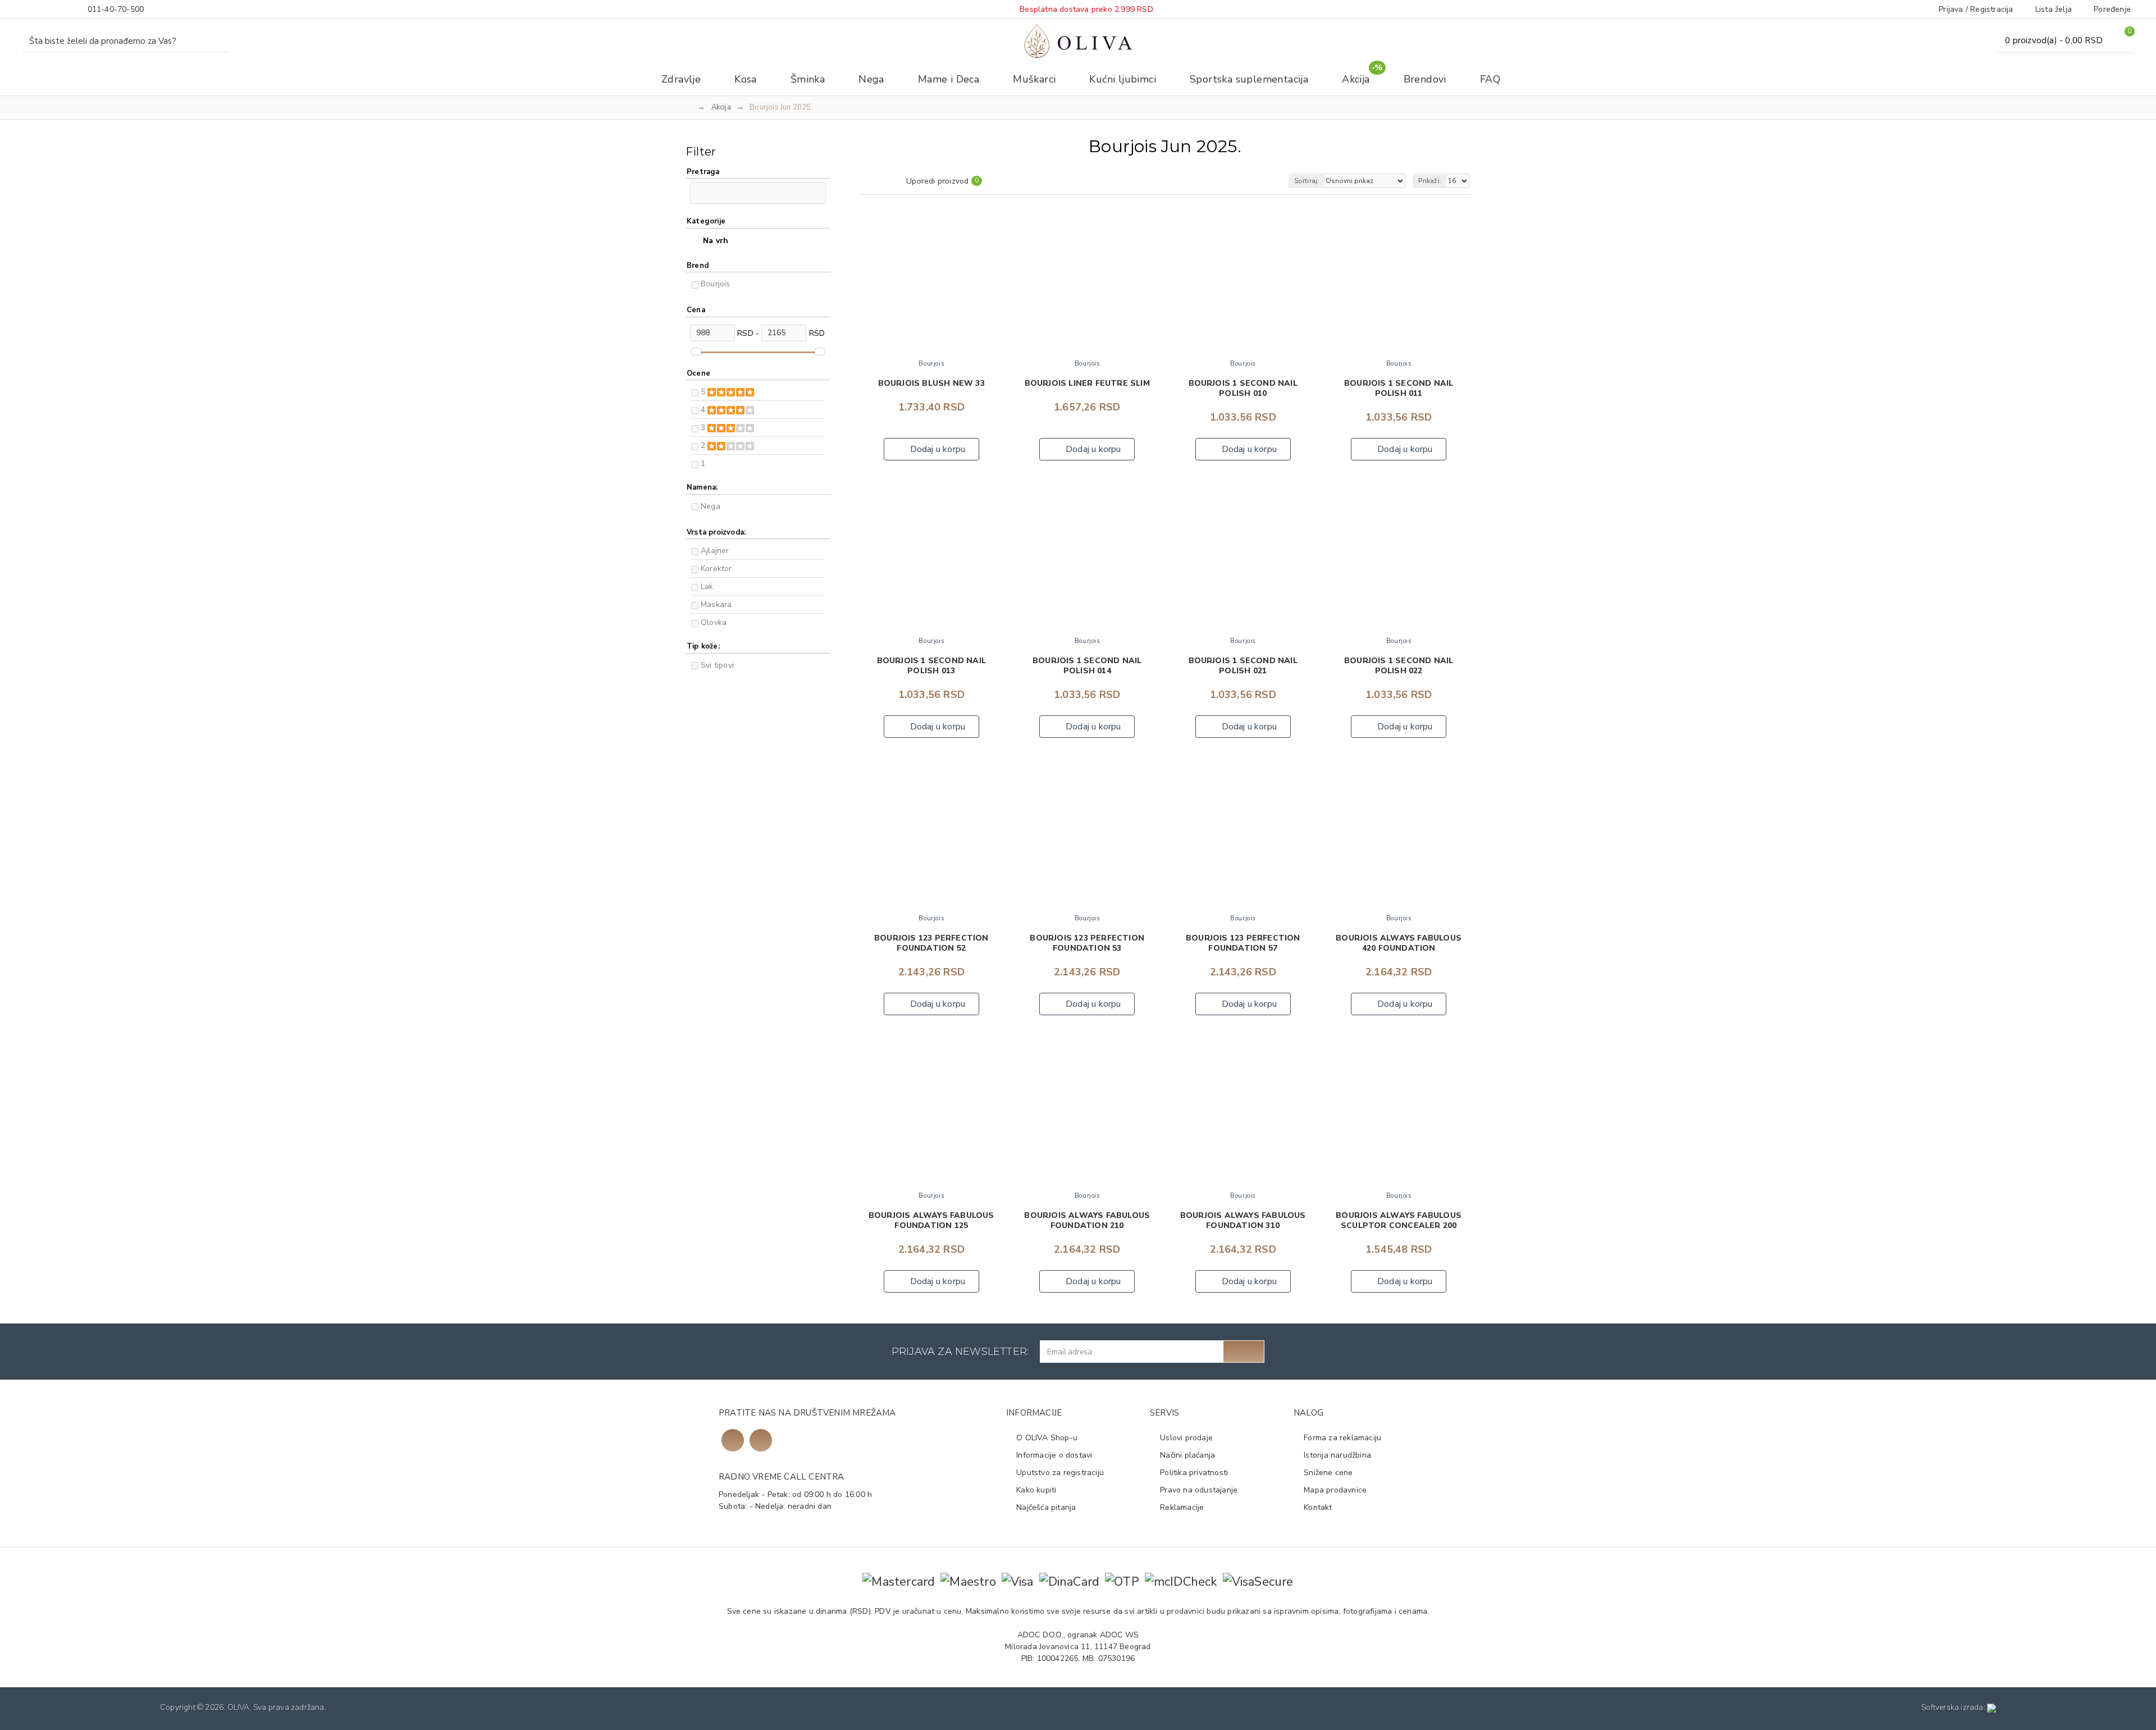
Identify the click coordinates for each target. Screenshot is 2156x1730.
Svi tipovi (717, 665)
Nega (711, 506)
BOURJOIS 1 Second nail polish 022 (1399, 666)
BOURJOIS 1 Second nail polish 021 (1243, 666)
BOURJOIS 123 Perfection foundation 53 (1087, 943)
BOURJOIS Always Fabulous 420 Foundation (1399, 943)
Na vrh (716, 241)
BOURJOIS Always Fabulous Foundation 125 (931, 1221)
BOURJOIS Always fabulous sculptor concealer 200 (1399, 1221)
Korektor (716, 569)
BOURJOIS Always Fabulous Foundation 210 (1087, 1221)
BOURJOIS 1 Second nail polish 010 (1243, 389)
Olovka (714, 622)
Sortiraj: (1307, 181)
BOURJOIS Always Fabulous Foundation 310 (1243, 1221)
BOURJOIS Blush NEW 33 (931, 384)
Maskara (716, 604)
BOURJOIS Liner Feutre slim (1087, 384)
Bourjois (716, 284)
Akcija (721, 107)
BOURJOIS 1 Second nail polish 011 (1399, 389)
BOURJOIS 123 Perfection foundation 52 (931, 943)
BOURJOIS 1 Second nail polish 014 (1087, 666)
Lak (707, 586)
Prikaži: (1430, 181)
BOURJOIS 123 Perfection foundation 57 (1243, 943)
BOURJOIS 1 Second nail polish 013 (931, 666)
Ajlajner (715, 551)
